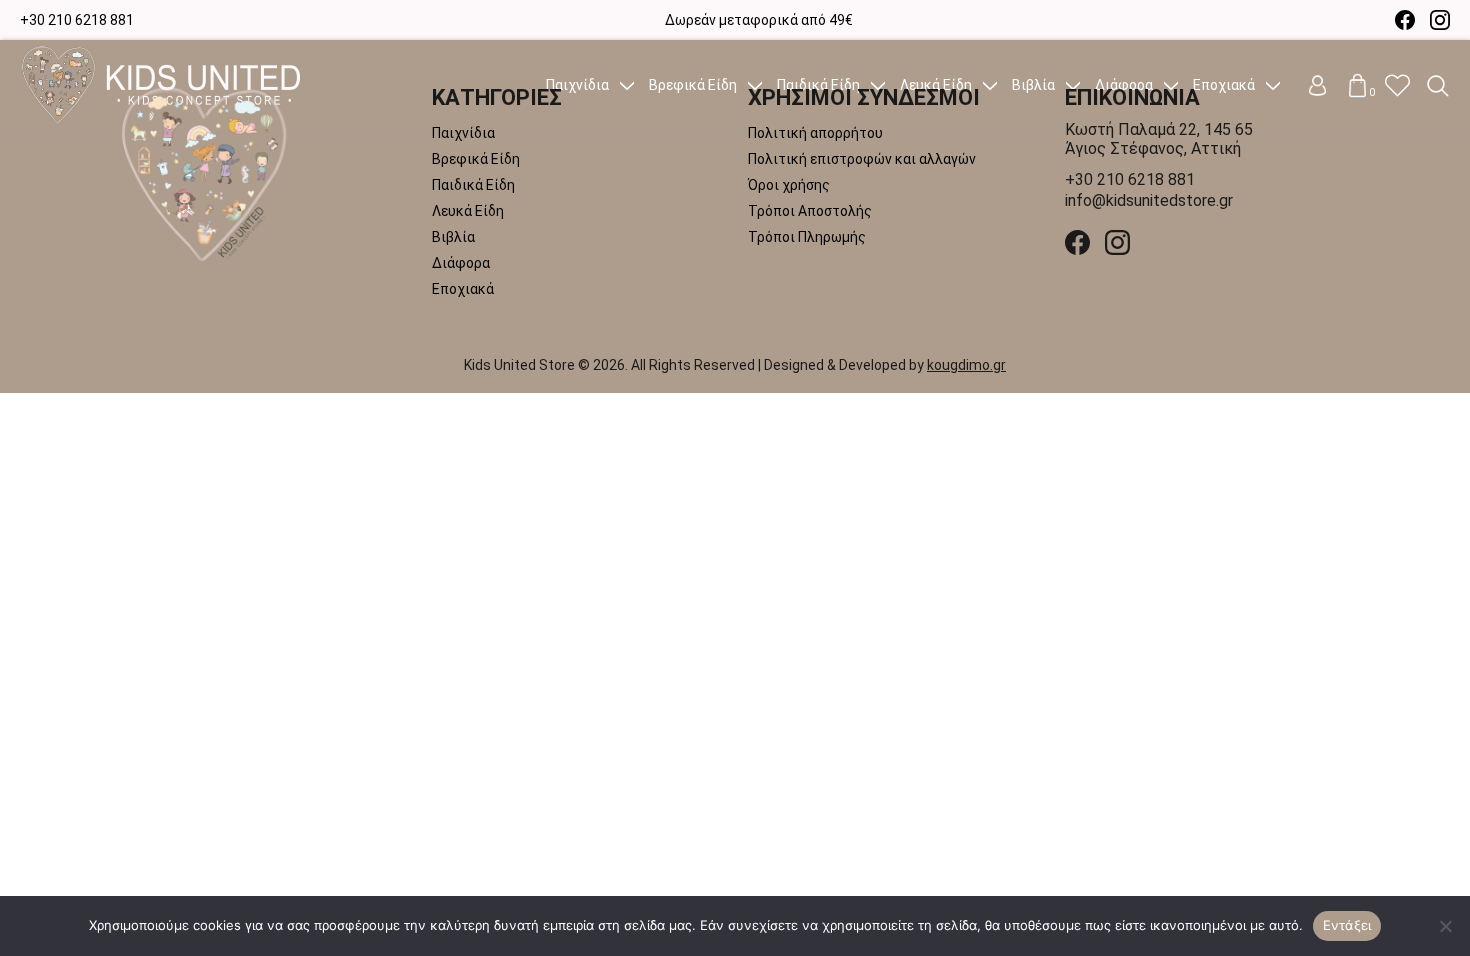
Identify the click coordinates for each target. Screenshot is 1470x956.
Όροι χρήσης (789, 185)
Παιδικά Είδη (473, 185)
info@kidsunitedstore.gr (1149, 200)
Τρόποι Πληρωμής (807, 237)
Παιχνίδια (463, 133)
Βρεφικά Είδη (476, 159)
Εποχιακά (463, 289)
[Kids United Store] (260, 175)
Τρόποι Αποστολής (810, 211)
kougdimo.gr (966, 365)
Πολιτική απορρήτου (815, 133)
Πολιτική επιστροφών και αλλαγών (862, 159)
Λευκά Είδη (468, 211)
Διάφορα (461, 263)
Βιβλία (453, 237)
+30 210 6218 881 (77, 20)
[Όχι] (1445, 926)
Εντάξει (1347, 925)
